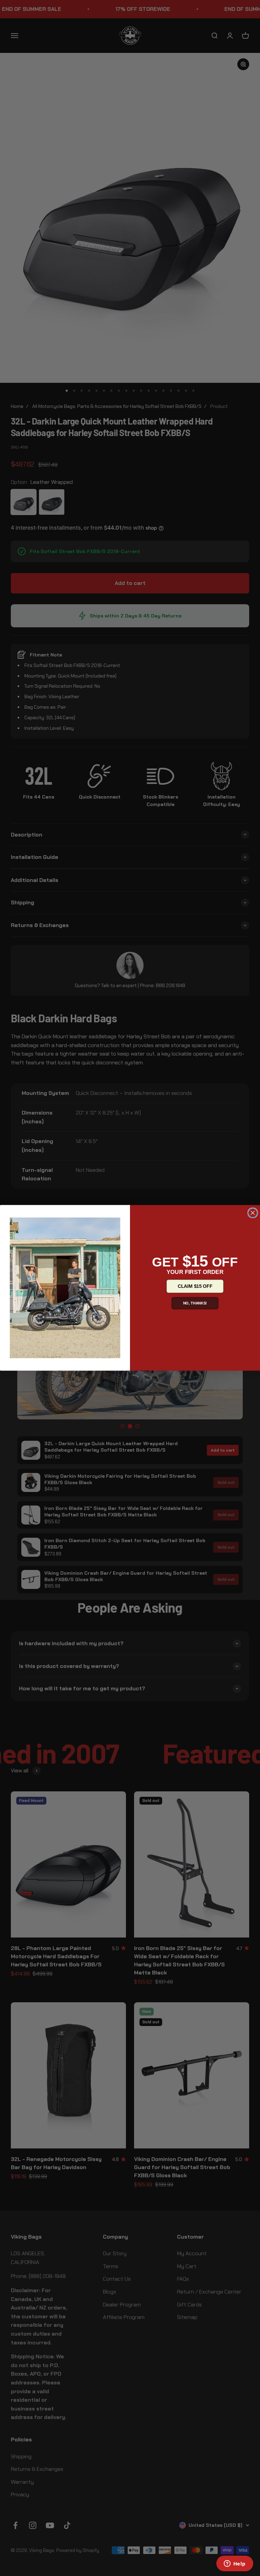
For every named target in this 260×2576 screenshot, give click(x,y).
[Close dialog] (253, 1213)
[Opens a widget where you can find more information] (235, 2564)
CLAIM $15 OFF (195, 1286)
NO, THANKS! (195, 1303)
